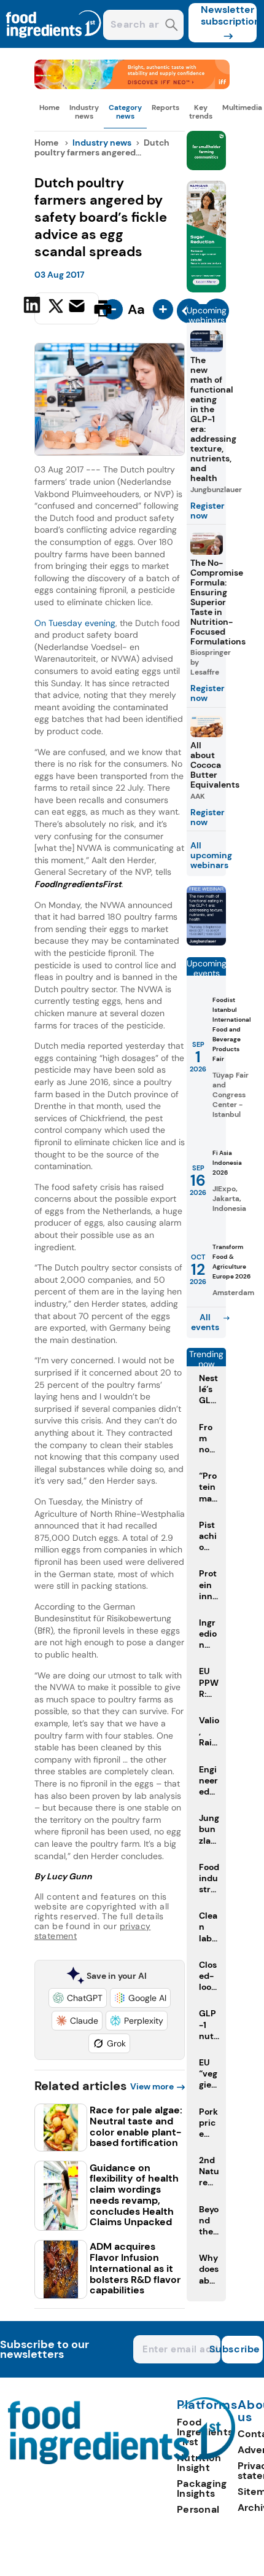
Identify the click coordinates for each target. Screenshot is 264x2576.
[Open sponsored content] (132, 86)
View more (152, 2086)
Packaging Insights (202, 2488)
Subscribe (241, 2349)
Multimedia (242, 108)
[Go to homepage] (122, 2461)
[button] (78, 1998)
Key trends (201, 112)
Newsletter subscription (229, 15)
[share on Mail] (78, 307)
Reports (165, 108)
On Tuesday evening (75, 623)
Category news (125, 112)
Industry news (84, 112)
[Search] (172, 26)
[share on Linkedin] (33, 307)
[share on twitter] (56, 308)
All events (205, 1322)
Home (49, 108)
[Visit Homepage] (54, 45)
